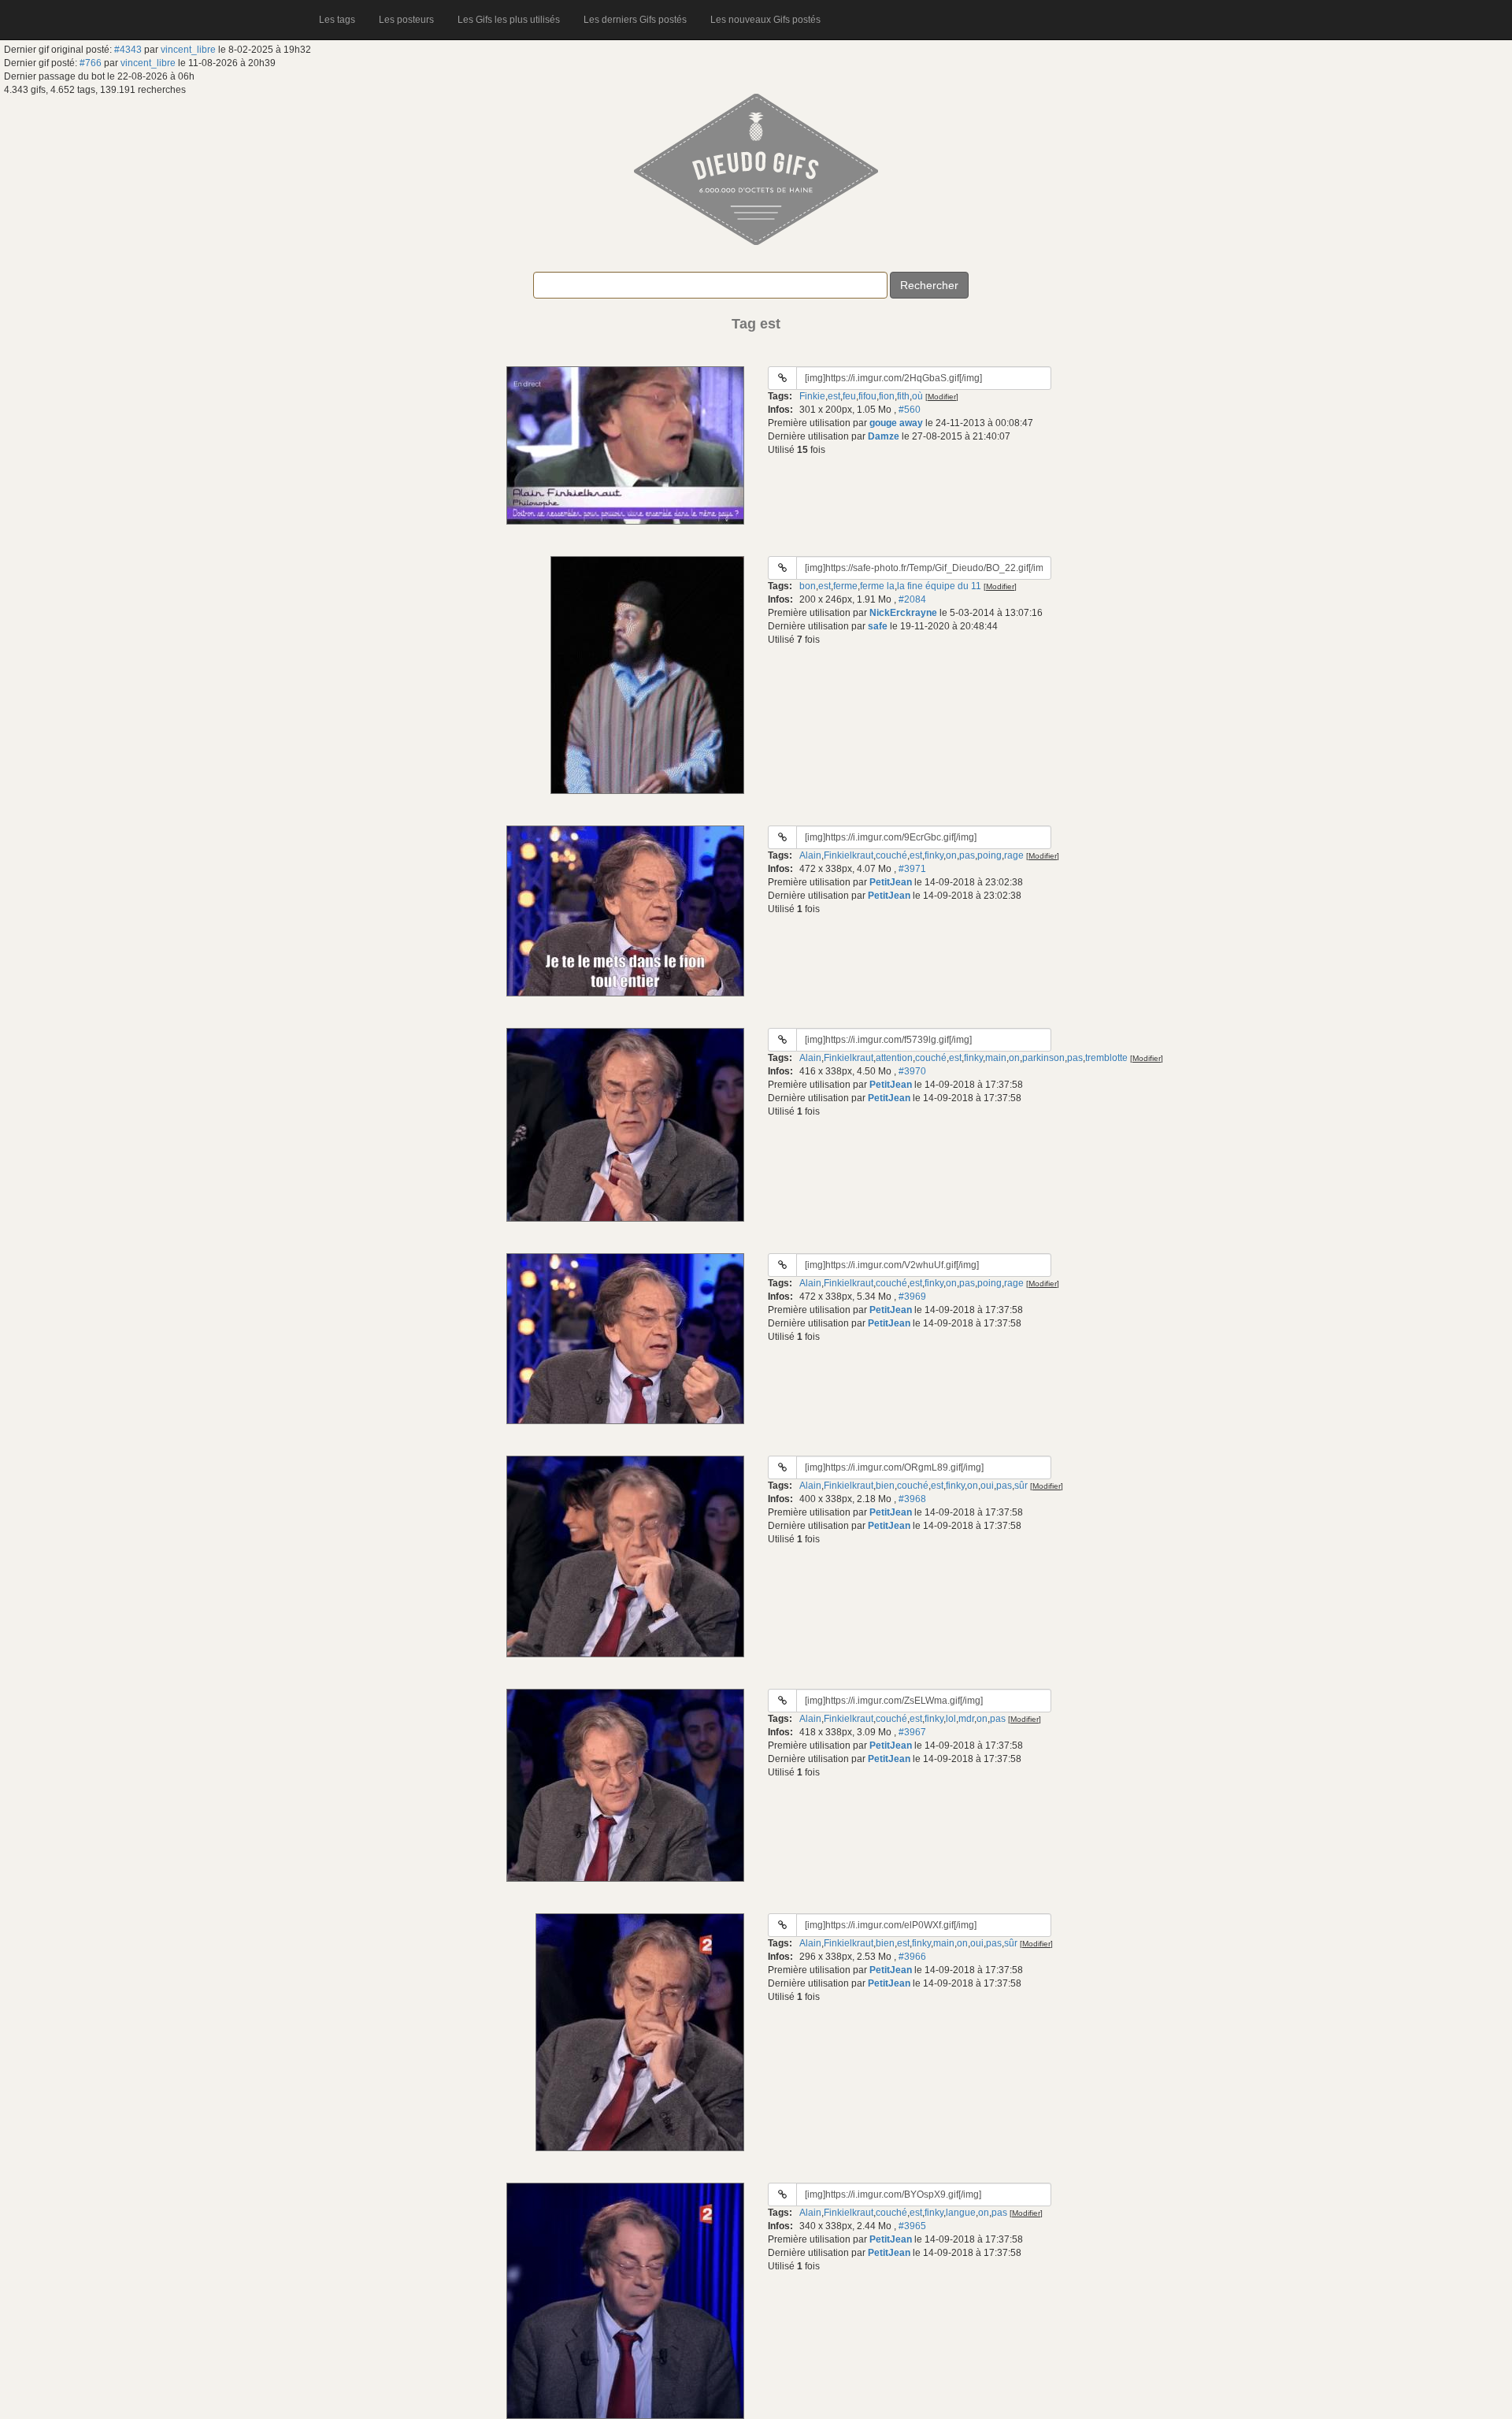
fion (887, 396)
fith (903, 396)
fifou (867, 396)
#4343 (128, 50)
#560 (910, 410)
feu (849, 396)
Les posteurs (406, 20)
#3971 (912, 869)
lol (951, 1719)
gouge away (896, 423)
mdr (966, 1719)
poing (989, 855)
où (917, 396)
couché (891, 855)
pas (967, 855)
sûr (1021, 1486)
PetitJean (891, 882)
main (996, 1058)
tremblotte (1106, 1058)
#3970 (912, 1071)
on (951, 855)
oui (987, 1486)
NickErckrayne (903, 613)
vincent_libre (188, 50)
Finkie (812, 396)
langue (961, 2213)
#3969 (912, 1297)
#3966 (912, 1957)
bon (808, 586)
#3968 (912, 1499)
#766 (91, 63)
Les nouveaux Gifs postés (765, 20)
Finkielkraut (849, 855)
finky (934, 855)
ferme (845, 586)
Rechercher (929, 285)
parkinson (1043, 1058)
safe (878, 626)
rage (1014, 855)
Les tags (337, 20)
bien (885, 1486)
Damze (884, 436)
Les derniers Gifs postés (635, 20)
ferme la (877, 586)
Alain (810, 855)
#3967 (912, 1732)
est (834, 396)
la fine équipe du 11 (939, 586)
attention (894, 1058)
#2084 (912, 599)
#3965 (912, 2226)
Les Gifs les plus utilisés (509, 20)
